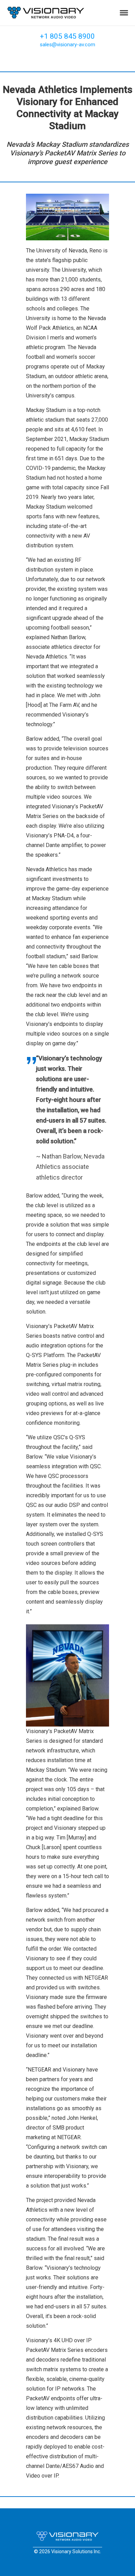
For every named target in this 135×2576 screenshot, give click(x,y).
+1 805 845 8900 (67, 36)
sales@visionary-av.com (67, 45)
